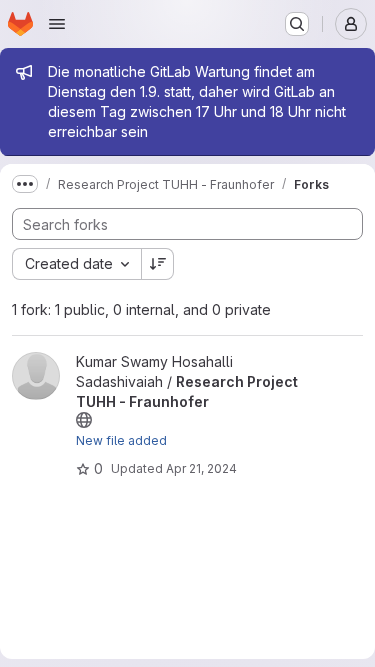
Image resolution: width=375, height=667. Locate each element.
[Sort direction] (158, 264)
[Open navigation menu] (57, 24)
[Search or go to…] (297, 24)
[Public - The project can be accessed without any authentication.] (84, 420)
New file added (121, 440)
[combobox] (76, 264)
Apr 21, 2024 (201, 468)
